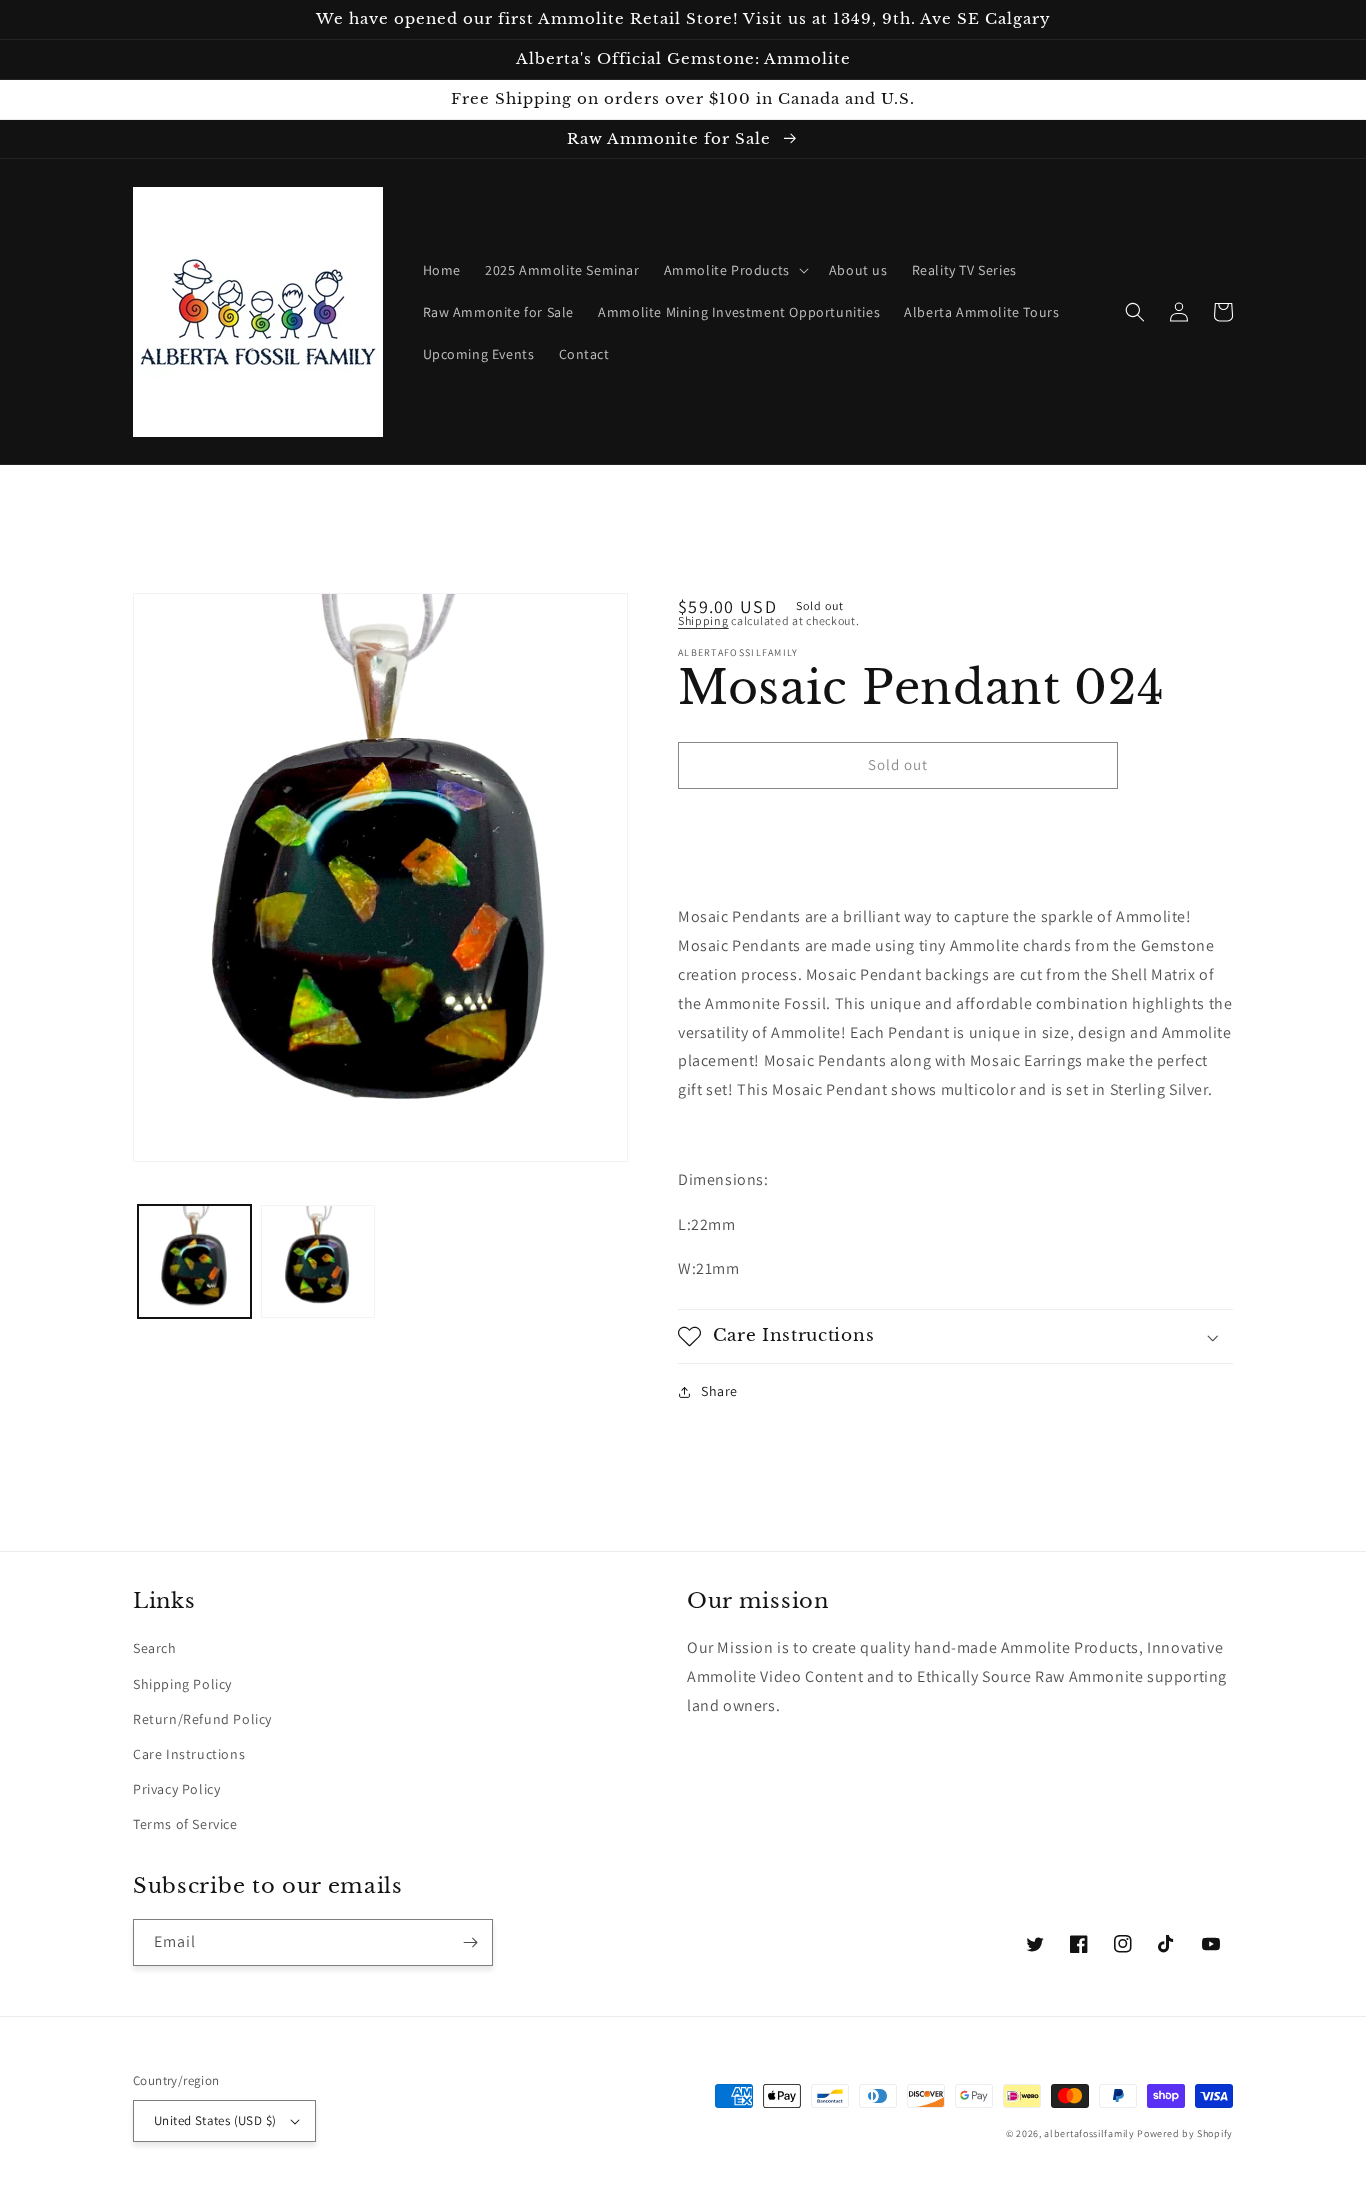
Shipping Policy (182, 1684)
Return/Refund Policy (202, 1719)
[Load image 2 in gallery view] (317, 1261)
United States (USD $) (215, 2120)
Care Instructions (189, 1754)
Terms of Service (185, 1824)
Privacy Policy (176, 1789)
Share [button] (719, 1391)
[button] (734, 270)
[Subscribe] (470, 1942)
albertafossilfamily (1089, 2133)
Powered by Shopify (1185, 2133)
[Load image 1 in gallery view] (194, 1261)
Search (155, 1648)
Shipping (703, 620)
